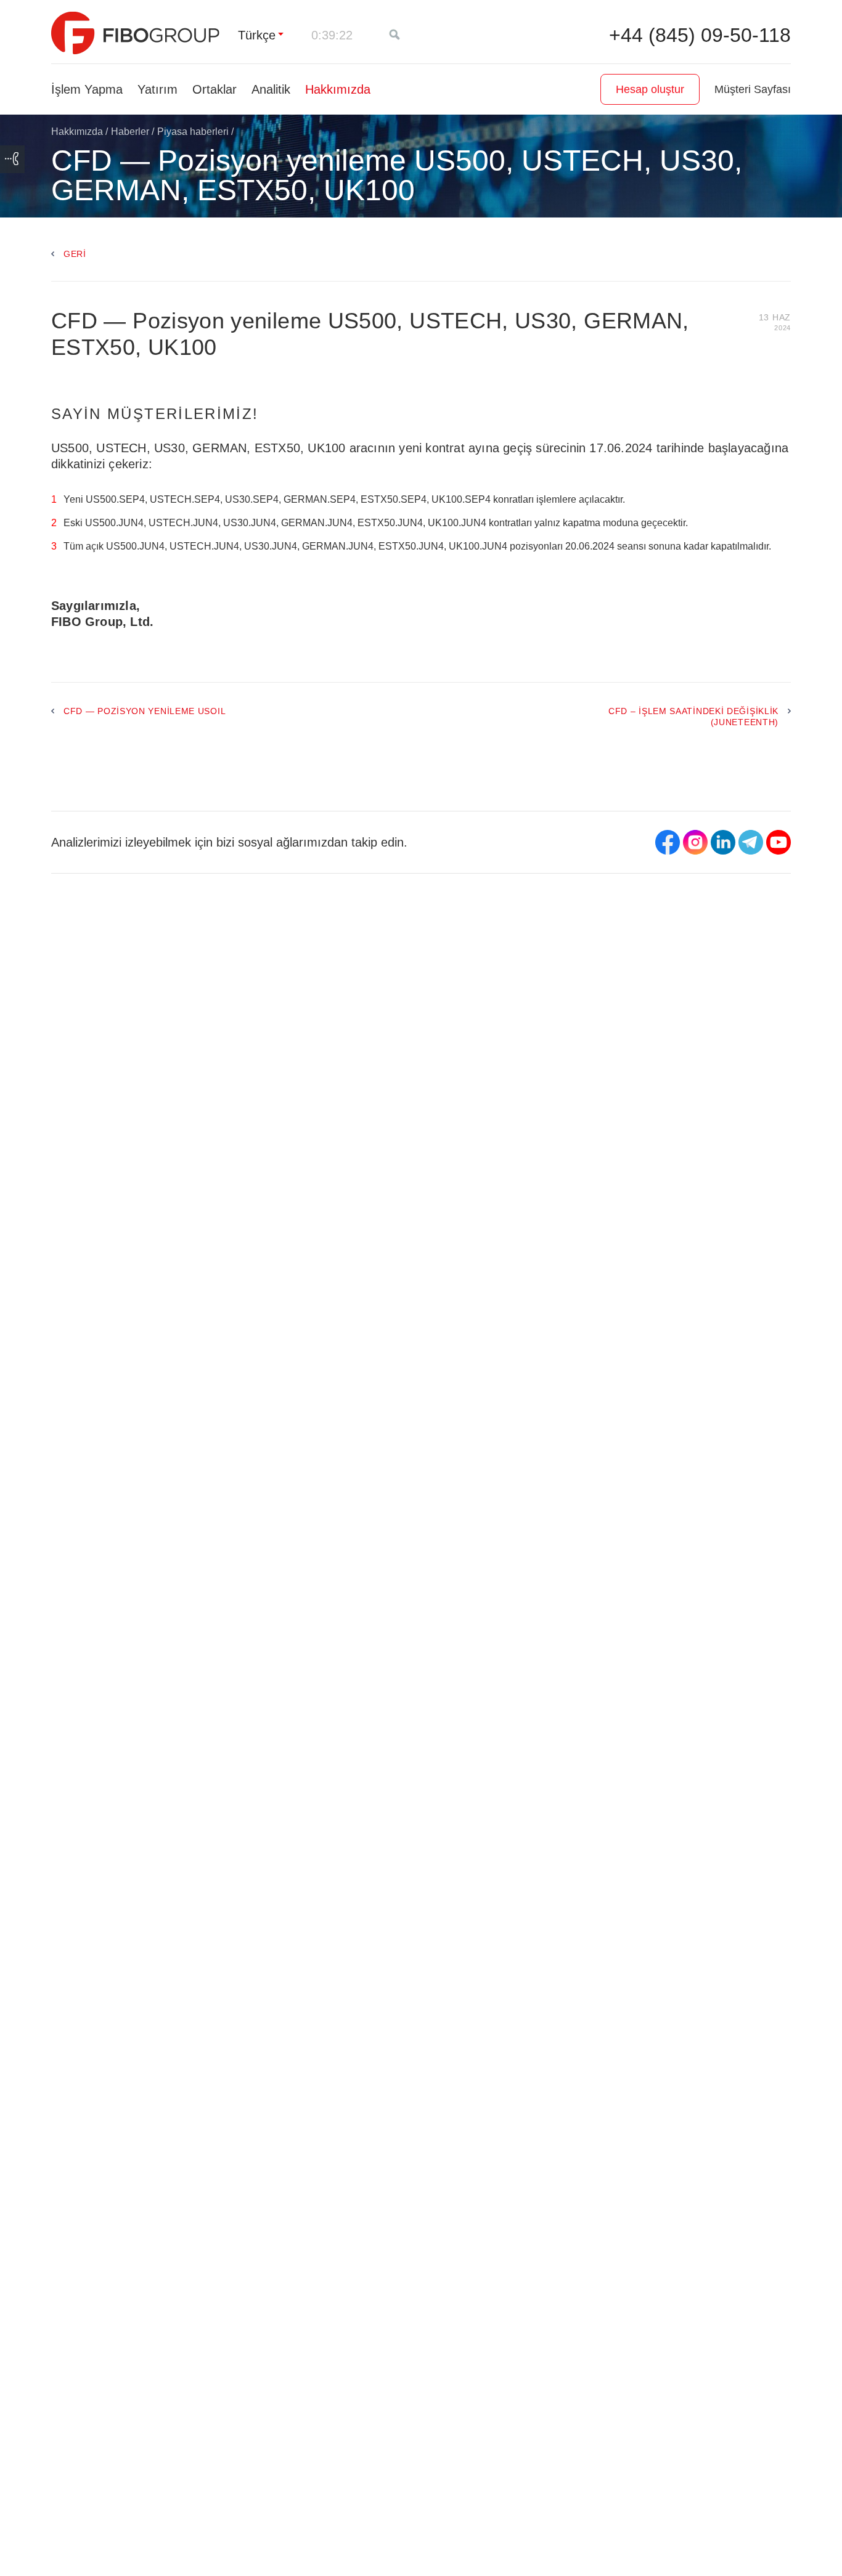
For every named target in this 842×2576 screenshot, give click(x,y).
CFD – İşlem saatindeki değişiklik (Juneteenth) (693, 717)
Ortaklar (215, 89)
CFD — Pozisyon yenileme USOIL (145, 711)
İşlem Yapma (87, 89)
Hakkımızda (338, 89)
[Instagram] (695, 842)
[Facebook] (668, 842)
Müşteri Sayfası (753, 89)
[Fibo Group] (135, 33)
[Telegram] (751, 842)
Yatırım (157, 89)
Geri (75, 254)
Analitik (271, 89)
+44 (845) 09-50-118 (700, 35)
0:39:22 (332, 35)
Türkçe (257, 35)
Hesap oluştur (650, 89)
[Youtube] (779, 842)
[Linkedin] (723, 842)
